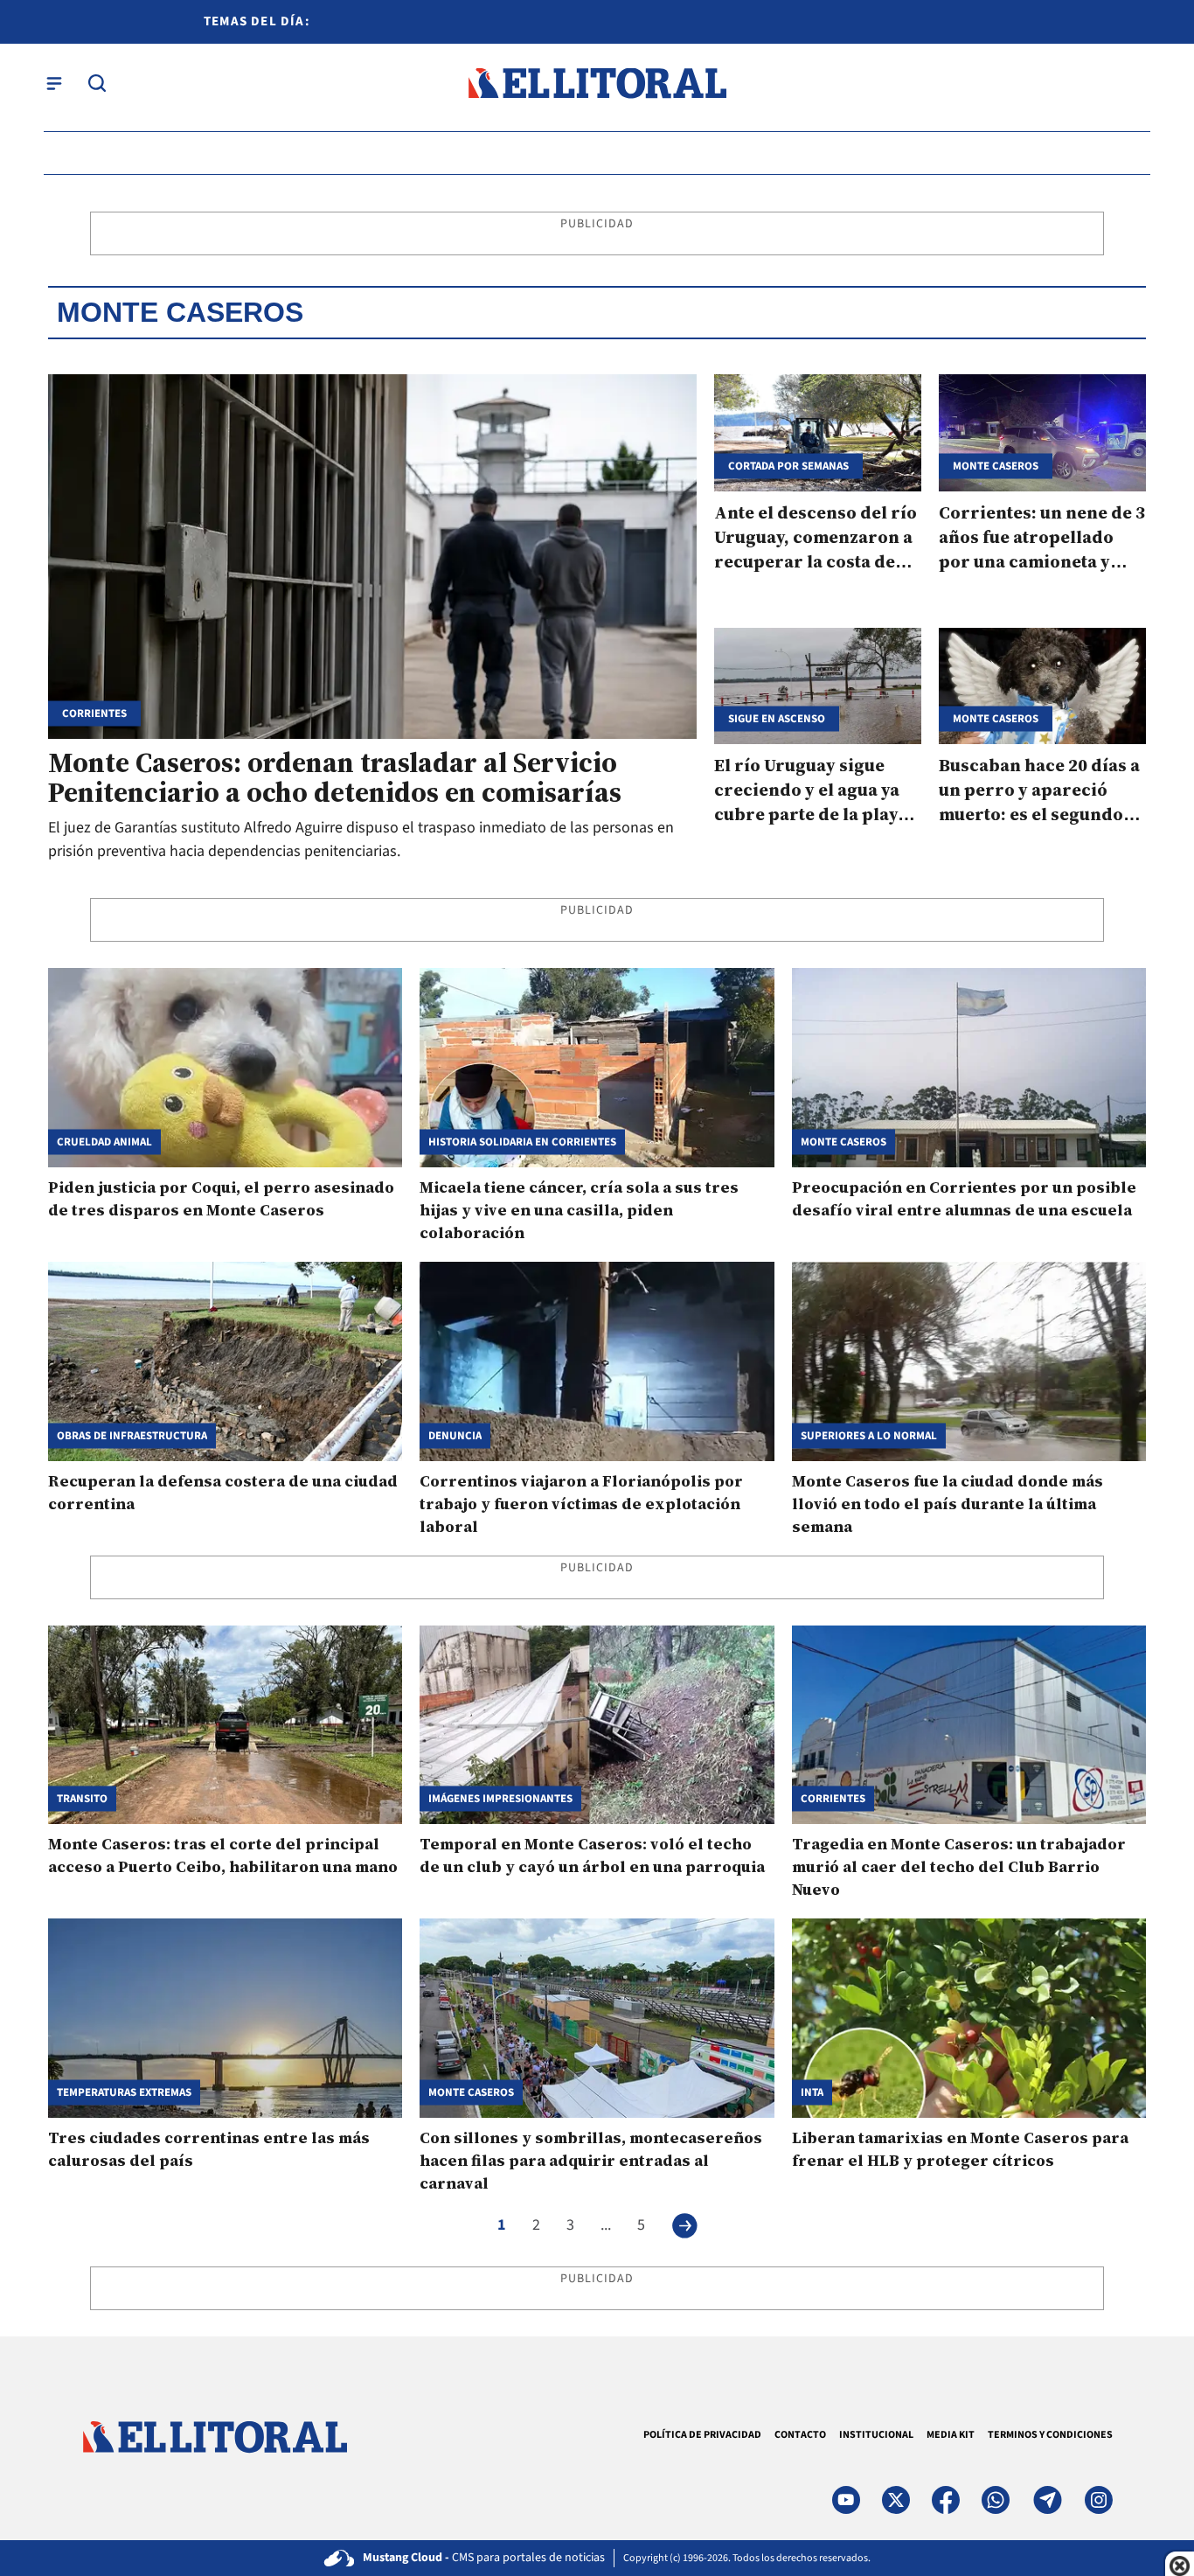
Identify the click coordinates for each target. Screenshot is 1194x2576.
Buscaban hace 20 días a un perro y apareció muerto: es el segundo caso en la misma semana (1039, 814)
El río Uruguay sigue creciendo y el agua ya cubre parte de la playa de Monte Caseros (811, 802)
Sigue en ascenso (777, 719)
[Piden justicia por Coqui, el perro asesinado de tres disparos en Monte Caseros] (225, 1068)
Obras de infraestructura (132, 1435)
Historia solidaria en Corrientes (522, 1142)
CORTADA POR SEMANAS (788, 466)
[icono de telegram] (1047, 2500)
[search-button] (97, 83)
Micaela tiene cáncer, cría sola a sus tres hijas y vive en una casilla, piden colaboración (579, 1210)
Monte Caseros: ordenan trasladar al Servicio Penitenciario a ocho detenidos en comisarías (335, 777)
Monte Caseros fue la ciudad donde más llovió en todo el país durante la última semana (948, 1504)
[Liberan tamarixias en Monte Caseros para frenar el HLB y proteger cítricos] (969, 2018)
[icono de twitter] (896, 2500)
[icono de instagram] (1099, 2500)
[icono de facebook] (946, 2500)
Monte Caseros (996, 466)
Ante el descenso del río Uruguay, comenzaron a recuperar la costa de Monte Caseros (816, 549)
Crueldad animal (104, 1142)
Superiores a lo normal (869, 1435)
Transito (82, 1799)
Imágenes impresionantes (500, 1799)
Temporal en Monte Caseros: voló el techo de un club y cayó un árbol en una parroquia (592, 1855)
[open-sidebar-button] (54, 83)
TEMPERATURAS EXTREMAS (124, 2093)
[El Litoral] (597, 84)
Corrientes (94, 714)
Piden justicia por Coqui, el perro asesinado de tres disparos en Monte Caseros (221, 1198)
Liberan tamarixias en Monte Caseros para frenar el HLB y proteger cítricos (960, 2149)
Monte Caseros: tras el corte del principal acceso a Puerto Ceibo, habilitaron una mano (223, 1855)
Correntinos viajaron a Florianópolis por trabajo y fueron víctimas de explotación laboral (581, 1504)
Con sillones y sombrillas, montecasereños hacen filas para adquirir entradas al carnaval (591, 2160)
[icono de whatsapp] (996, 2500)
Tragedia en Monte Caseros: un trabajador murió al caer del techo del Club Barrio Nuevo (959, 1866)
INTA (812, 2093)
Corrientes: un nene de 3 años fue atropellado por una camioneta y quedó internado (1042, 549)
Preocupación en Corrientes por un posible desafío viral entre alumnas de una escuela (964, 1198)
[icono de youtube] (846, 2500)
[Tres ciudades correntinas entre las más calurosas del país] (225, 2018)
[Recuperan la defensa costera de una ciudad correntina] (225, 1361)
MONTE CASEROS (843, 1142)
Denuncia (455, 1435)
